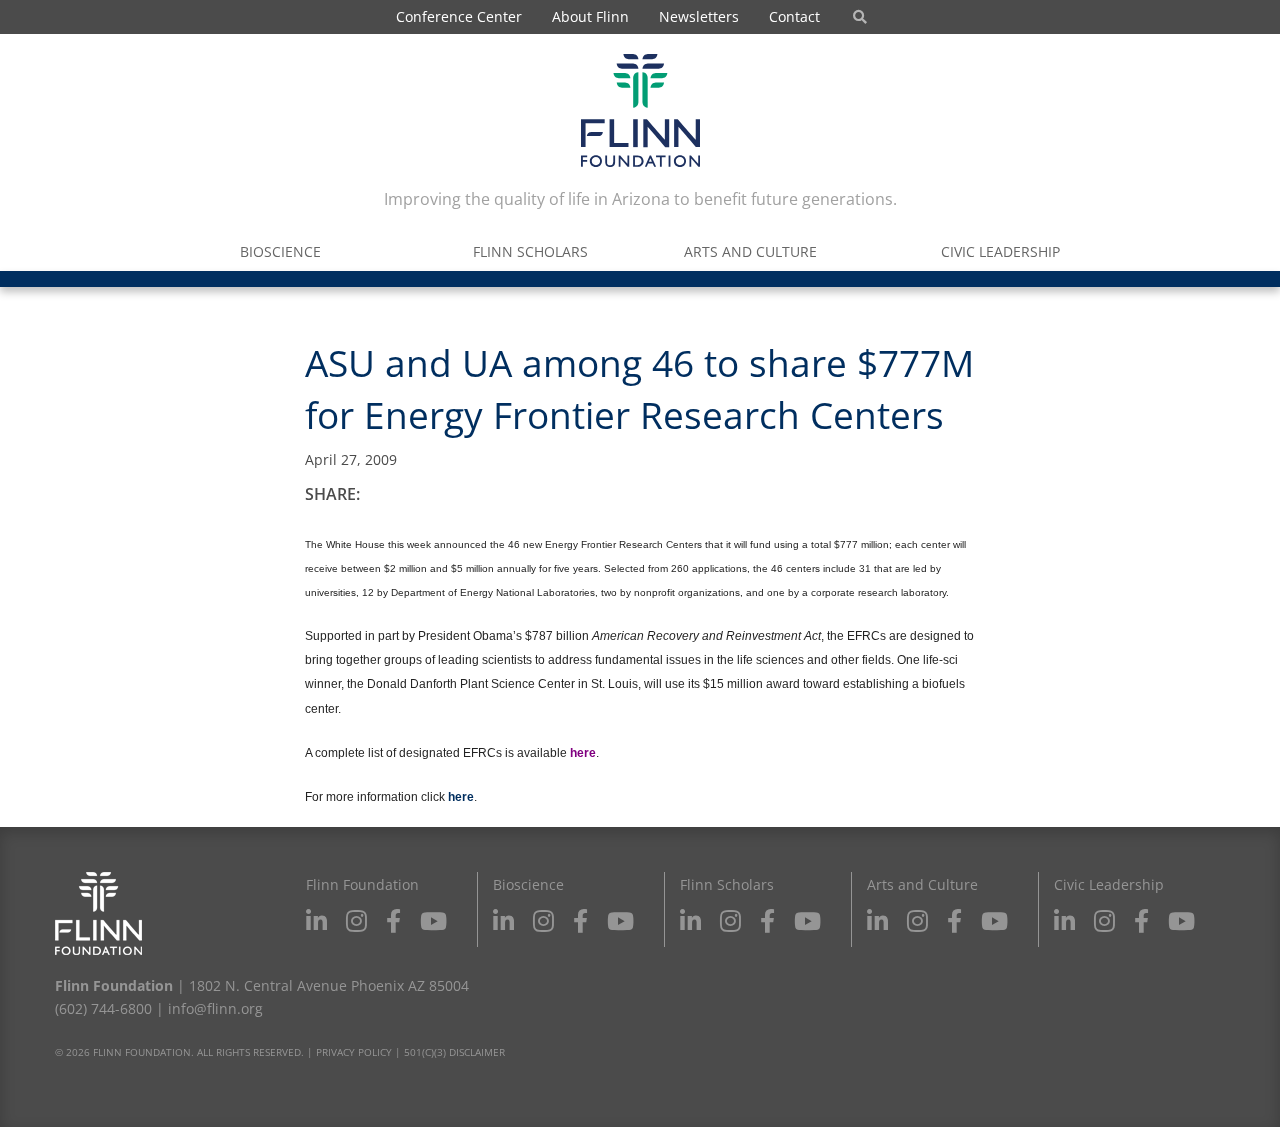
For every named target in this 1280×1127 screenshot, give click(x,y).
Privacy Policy (354, 1052)
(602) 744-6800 (103, 1008)
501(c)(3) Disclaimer (454, 1052)
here (461, 797)
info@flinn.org (215, 1008)
